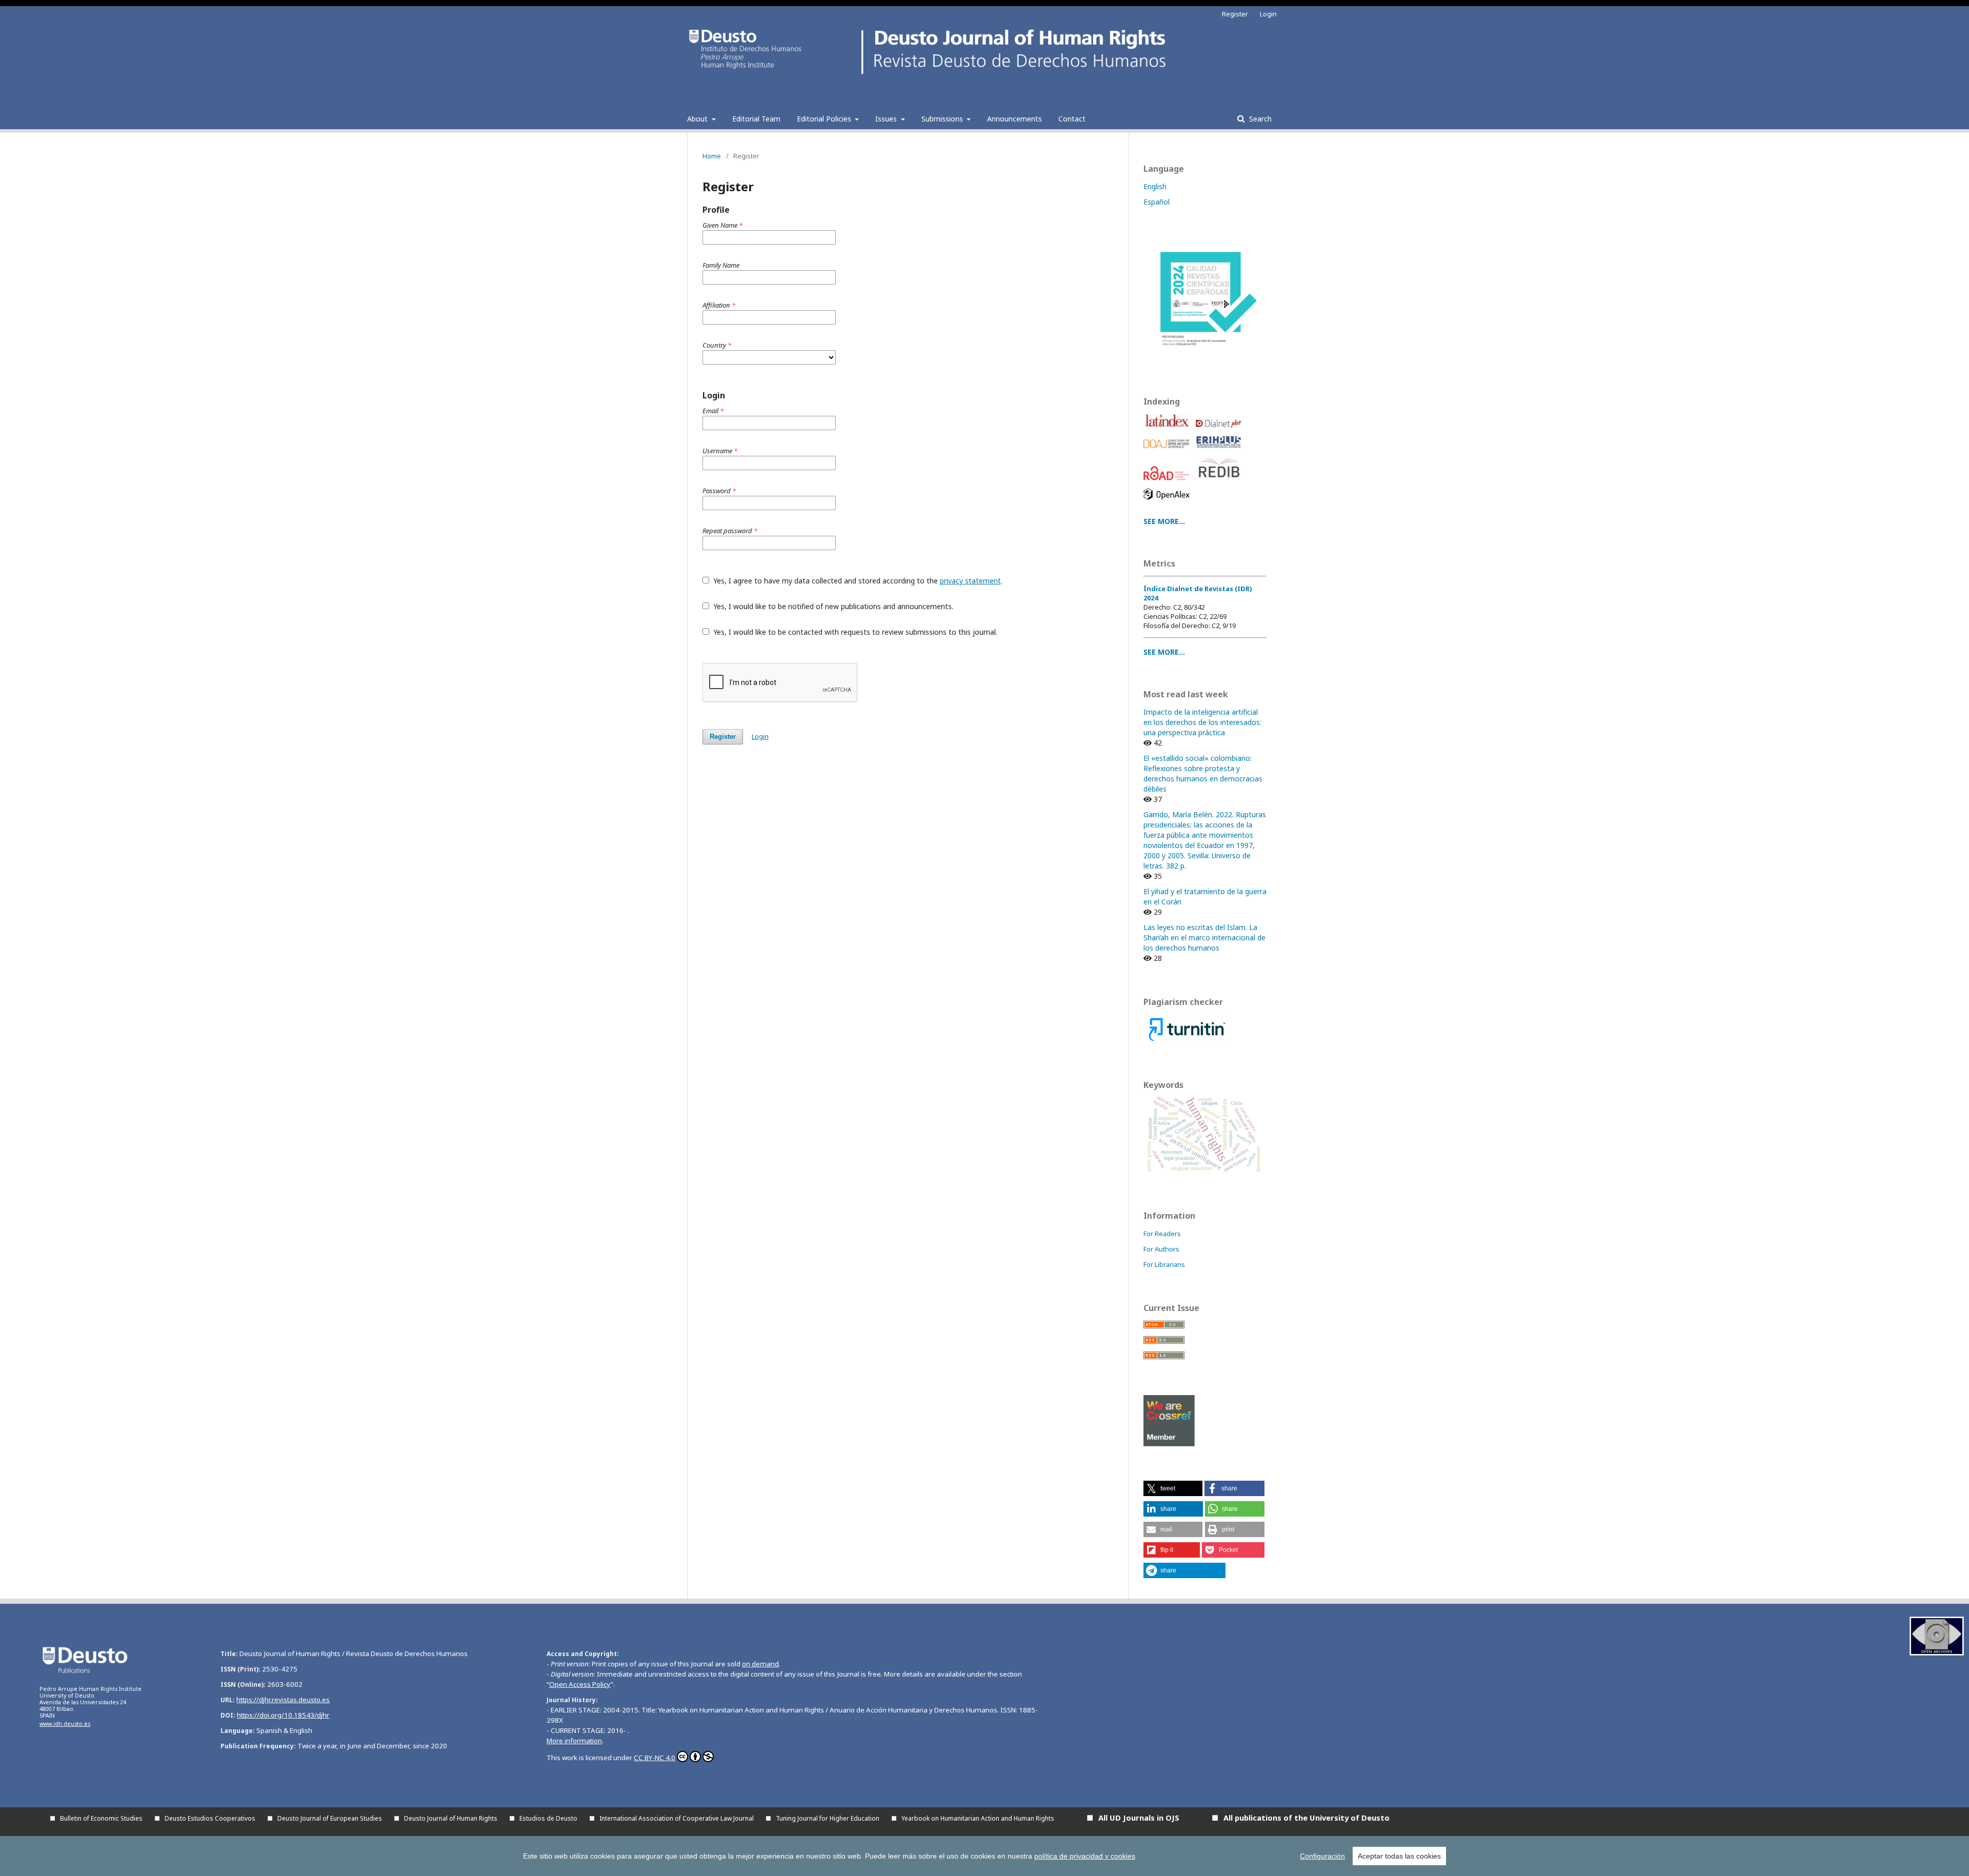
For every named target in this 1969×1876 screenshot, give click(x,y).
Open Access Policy (580, 1684)
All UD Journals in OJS (1139, 1818)
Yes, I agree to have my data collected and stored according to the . (857, 581)
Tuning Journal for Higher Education (828, 1818)
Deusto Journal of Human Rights (451, 1818)
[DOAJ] (1168, 451)
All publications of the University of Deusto (1307, 1818)
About (698, 119)
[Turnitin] (1187, 1043)
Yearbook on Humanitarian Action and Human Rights (978, 1818)
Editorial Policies (825, 119)
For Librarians (1164, 1264)
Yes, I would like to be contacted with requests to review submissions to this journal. (854, 632)
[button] (1173, 1488)
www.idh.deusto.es (65, 1724)
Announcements (1014, 119)
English (1155, 186)
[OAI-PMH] (1937, 1653)
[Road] (1168, 483)
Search (1259, 119)
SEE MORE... (1164, 521)
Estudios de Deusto (548, 1818)
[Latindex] (1168, 430)
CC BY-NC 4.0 (655, 1758)
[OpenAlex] (1168, 502)
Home (712, 156)
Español (1157, 202)
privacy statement (970, 581)
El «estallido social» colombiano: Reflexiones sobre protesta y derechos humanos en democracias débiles (1203, 773)
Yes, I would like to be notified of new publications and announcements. (832, 606)
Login (1268, 14)
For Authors (1161, 1249)
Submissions (943, 119)
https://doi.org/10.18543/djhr (283, 1715)
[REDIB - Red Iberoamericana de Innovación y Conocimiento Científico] (1220, 483)
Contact (1072, 119)
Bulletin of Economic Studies (101, 1818)
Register (1235, 14)
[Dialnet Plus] (1220, 430)
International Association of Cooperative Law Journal (677, 1818)
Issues (887, 119)
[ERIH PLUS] (1220, 451)
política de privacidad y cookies (1085, 1856)
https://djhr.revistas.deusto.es (283, 1700)
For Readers (1162, 1234)
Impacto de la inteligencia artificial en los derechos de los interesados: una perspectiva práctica (1202, 722)
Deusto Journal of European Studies (330, 1818)
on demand (760, 1664)
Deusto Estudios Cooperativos (210, 1818)
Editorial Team (756, 119)
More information (574, 1741)
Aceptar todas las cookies (1399, 1856)
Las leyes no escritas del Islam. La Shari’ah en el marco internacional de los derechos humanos (1204, 937)
